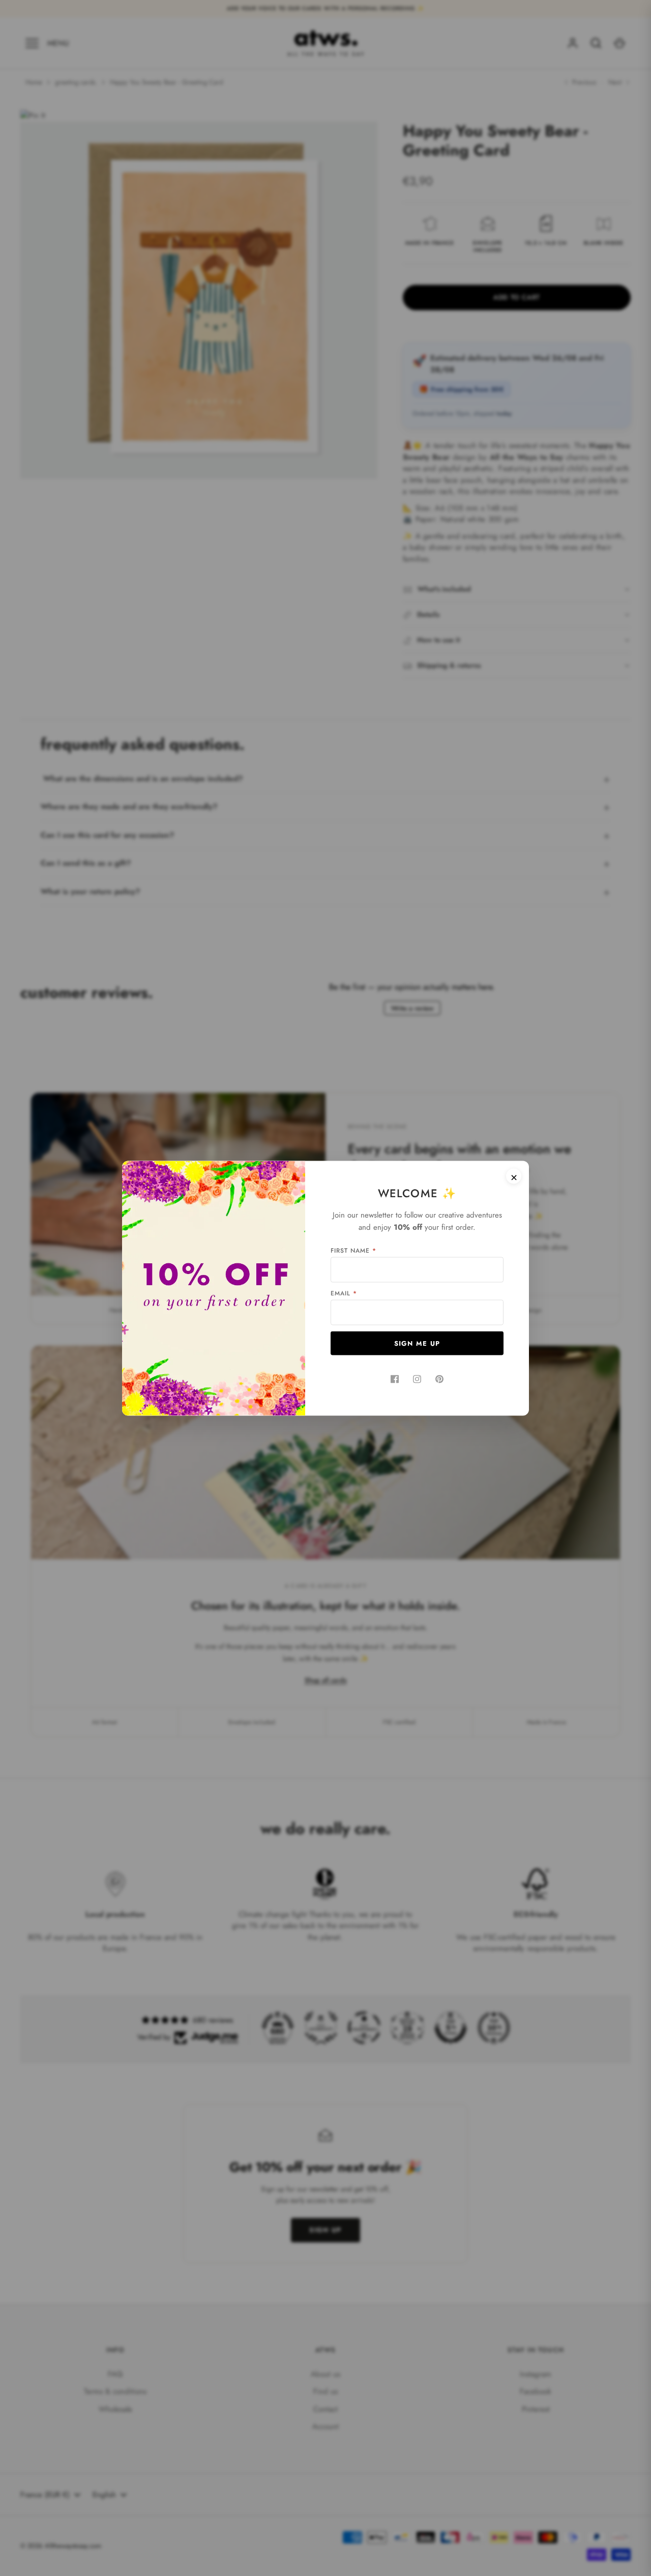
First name (353, 1250)
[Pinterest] (439, 1379)
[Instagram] (417, 1379)
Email (344, 1293)
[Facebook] (395, 1379)
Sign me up (417, 1343)
